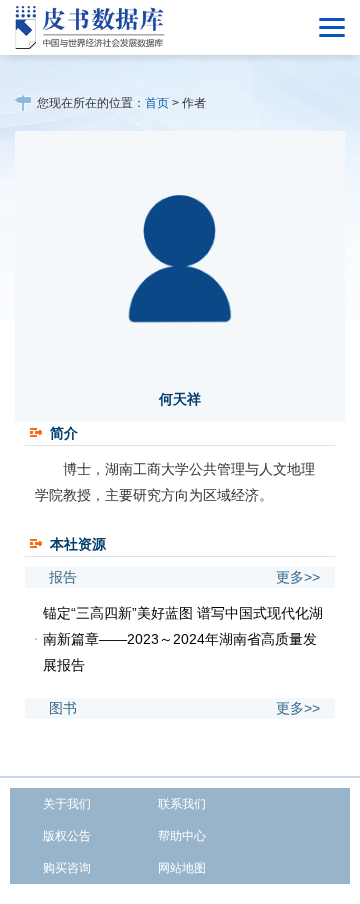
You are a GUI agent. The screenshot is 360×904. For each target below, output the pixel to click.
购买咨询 (67, 868)
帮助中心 (182, 836)
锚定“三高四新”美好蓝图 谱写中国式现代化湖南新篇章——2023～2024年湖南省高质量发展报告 (183, 639)
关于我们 (67, 804)
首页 (157, 103)
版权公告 (67, 836)
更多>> (298, 577)
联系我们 (182, 804)
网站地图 (182, 868)
